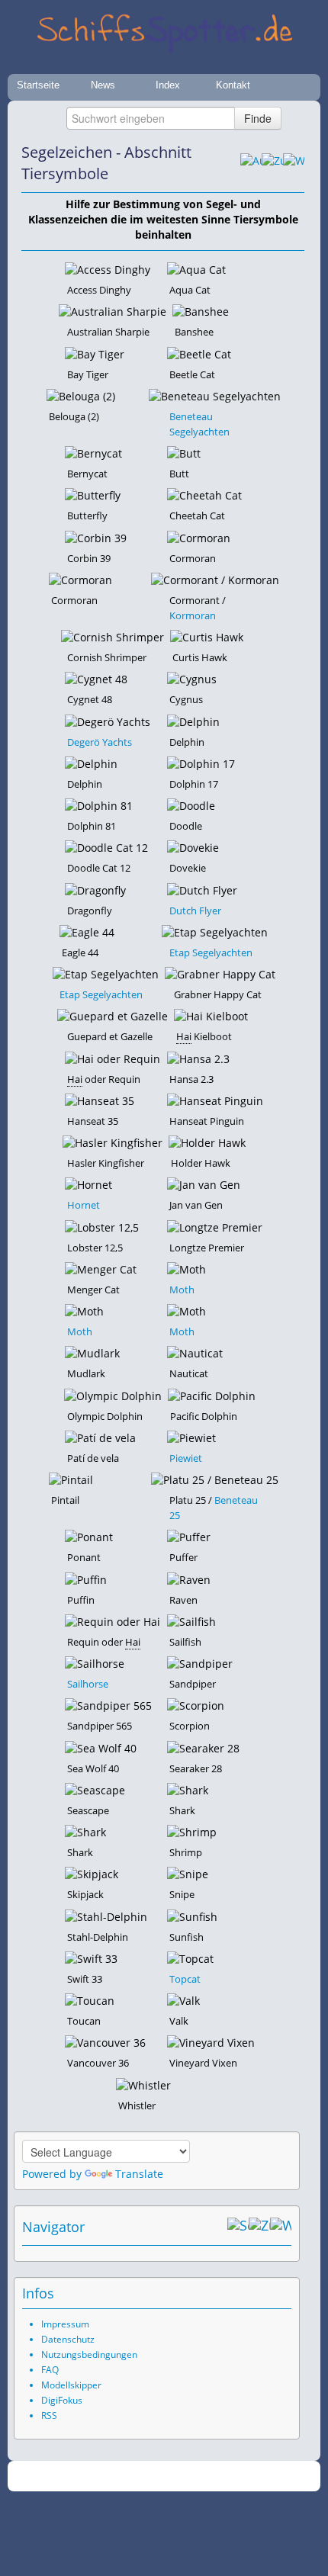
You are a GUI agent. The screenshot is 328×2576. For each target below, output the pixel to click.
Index (168, 85)
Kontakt (233, 85)
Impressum (65, 2324)
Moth (182, 1290)
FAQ (50, 2370)
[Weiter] (294, 163)
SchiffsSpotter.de (183, 2476)
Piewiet (186, 1458)
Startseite (38, 85)
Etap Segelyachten (211, 952)
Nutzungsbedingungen (89, 2354)
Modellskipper (71, 2385)
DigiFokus (62, 2400)
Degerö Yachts (100, 742)
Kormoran (193, 615)
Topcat (185, 1979)
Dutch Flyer (195, 911)
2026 (133, 2476)
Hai (184, 1036)
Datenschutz (68, 2339)
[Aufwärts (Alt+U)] (251, 163)
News (103, 85)
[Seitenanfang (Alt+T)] (238, 2227)
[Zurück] (272, 163)
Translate (139, 2174)
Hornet (84, 1205)
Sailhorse (88, 1684)
